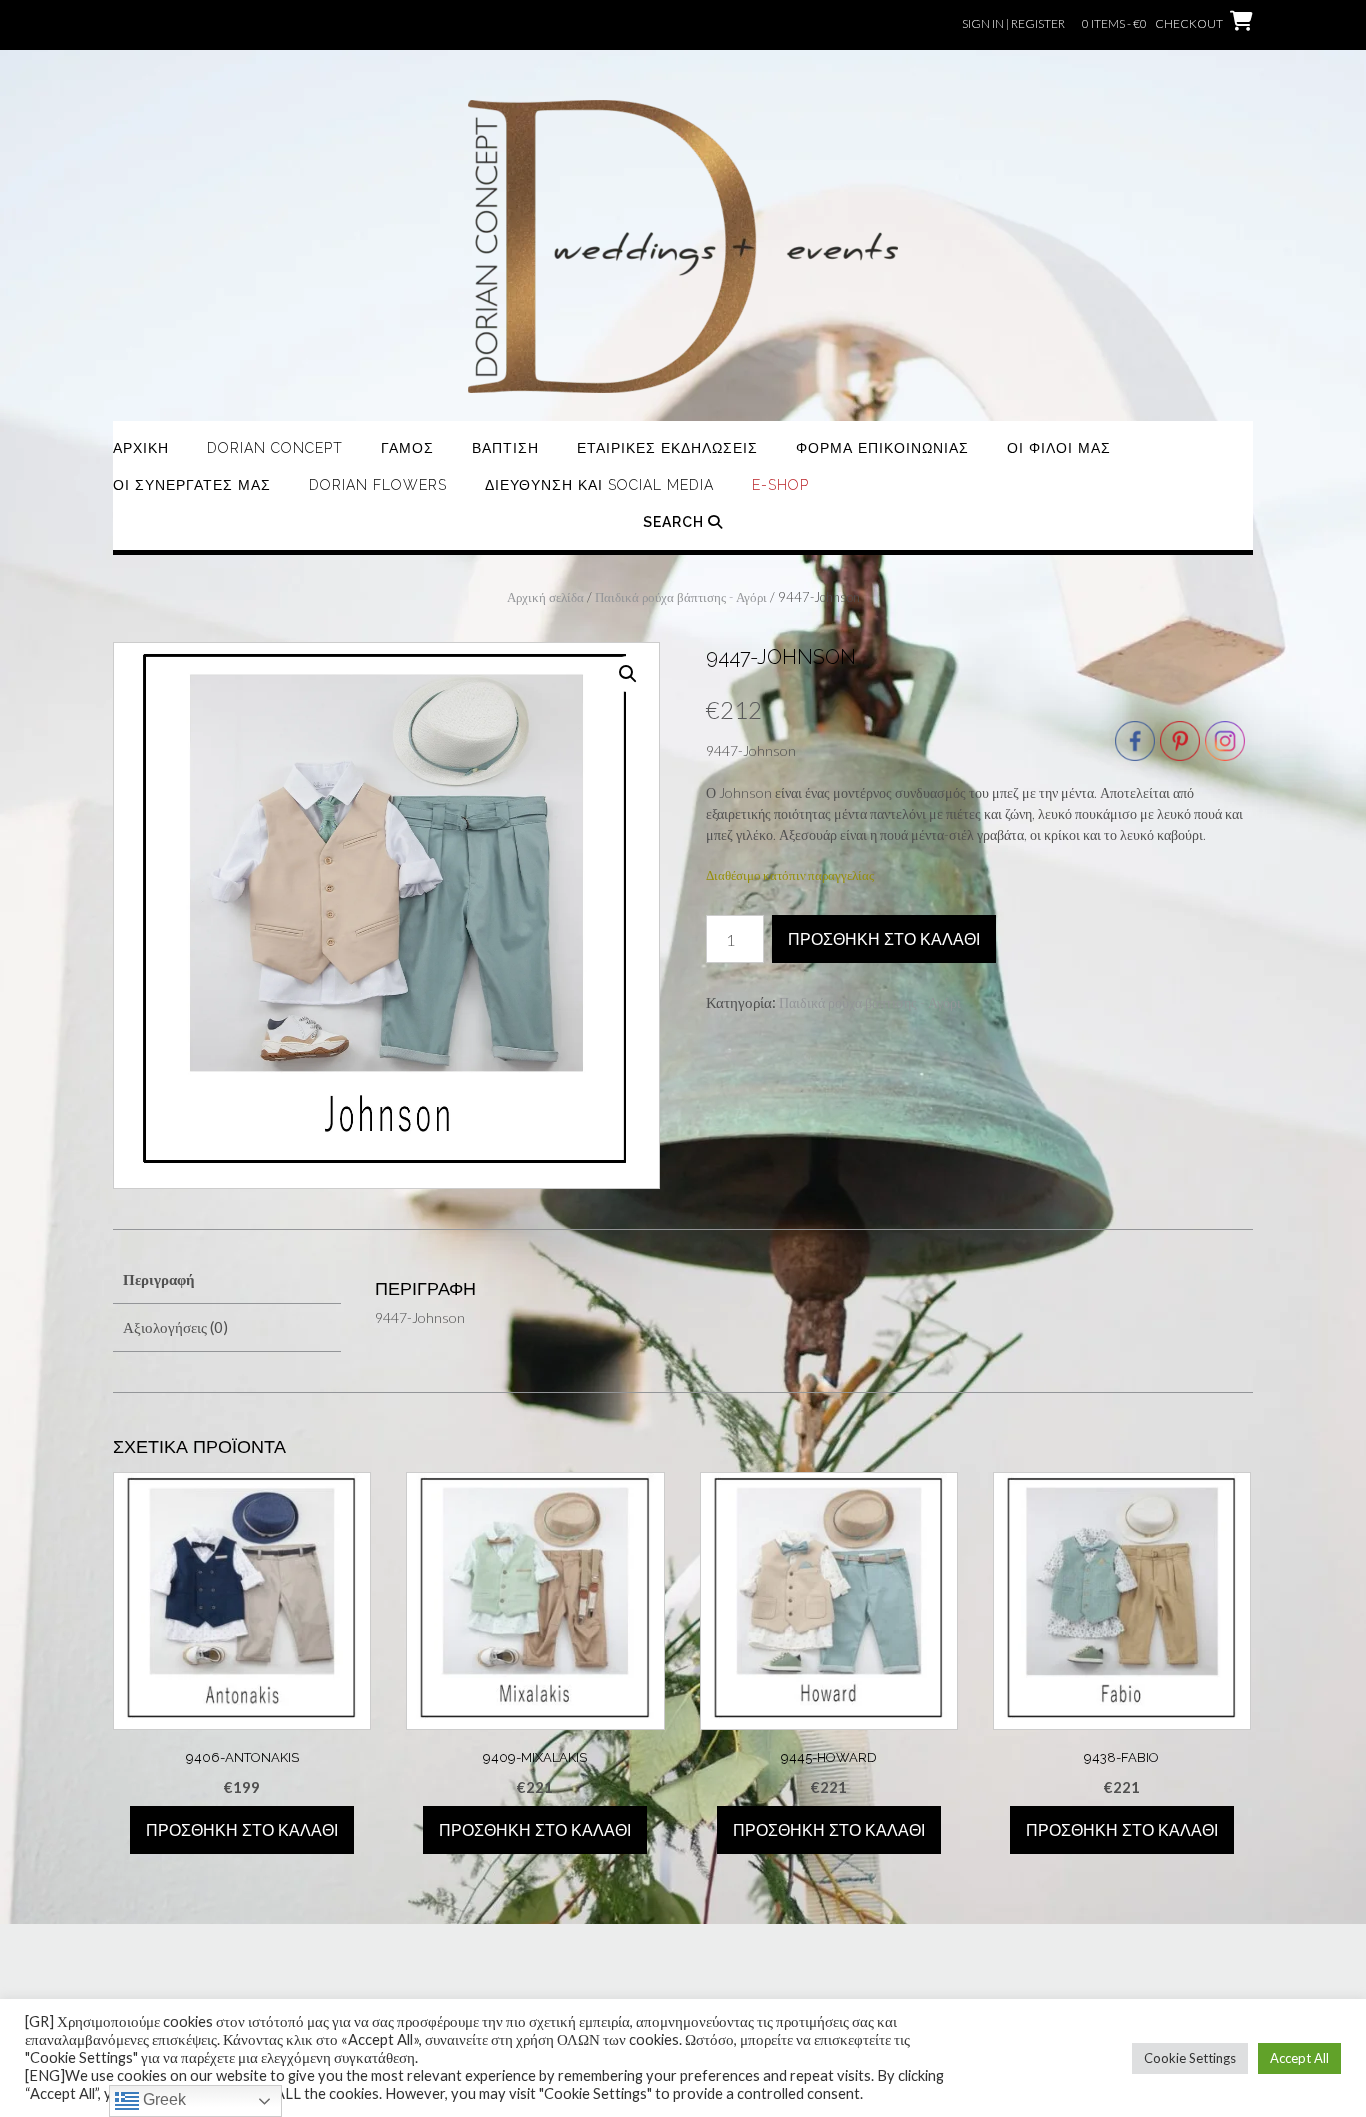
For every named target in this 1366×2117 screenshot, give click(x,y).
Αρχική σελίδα (545, 597)
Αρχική (141, 448)
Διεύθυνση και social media (599, 485)
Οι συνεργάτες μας (192, 485)
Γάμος (407, 448)
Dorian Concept (275, 448)
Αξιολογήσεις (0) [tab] (175, 1327)
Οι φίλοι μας (1059, 448)
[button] (628, 674)
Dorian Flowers (378, 485)
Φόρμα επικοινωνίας (882, 448)
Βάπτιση (505, 448)
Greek (162, 2099)
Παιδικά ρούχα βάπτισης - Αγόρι (681, 597)
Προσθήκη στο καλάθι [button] (242, 1830)
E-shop (780, 485)
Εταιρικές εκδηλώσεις (667, 448)
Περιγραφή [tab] (159, 1279)
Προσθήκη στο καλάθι (884, 939)
